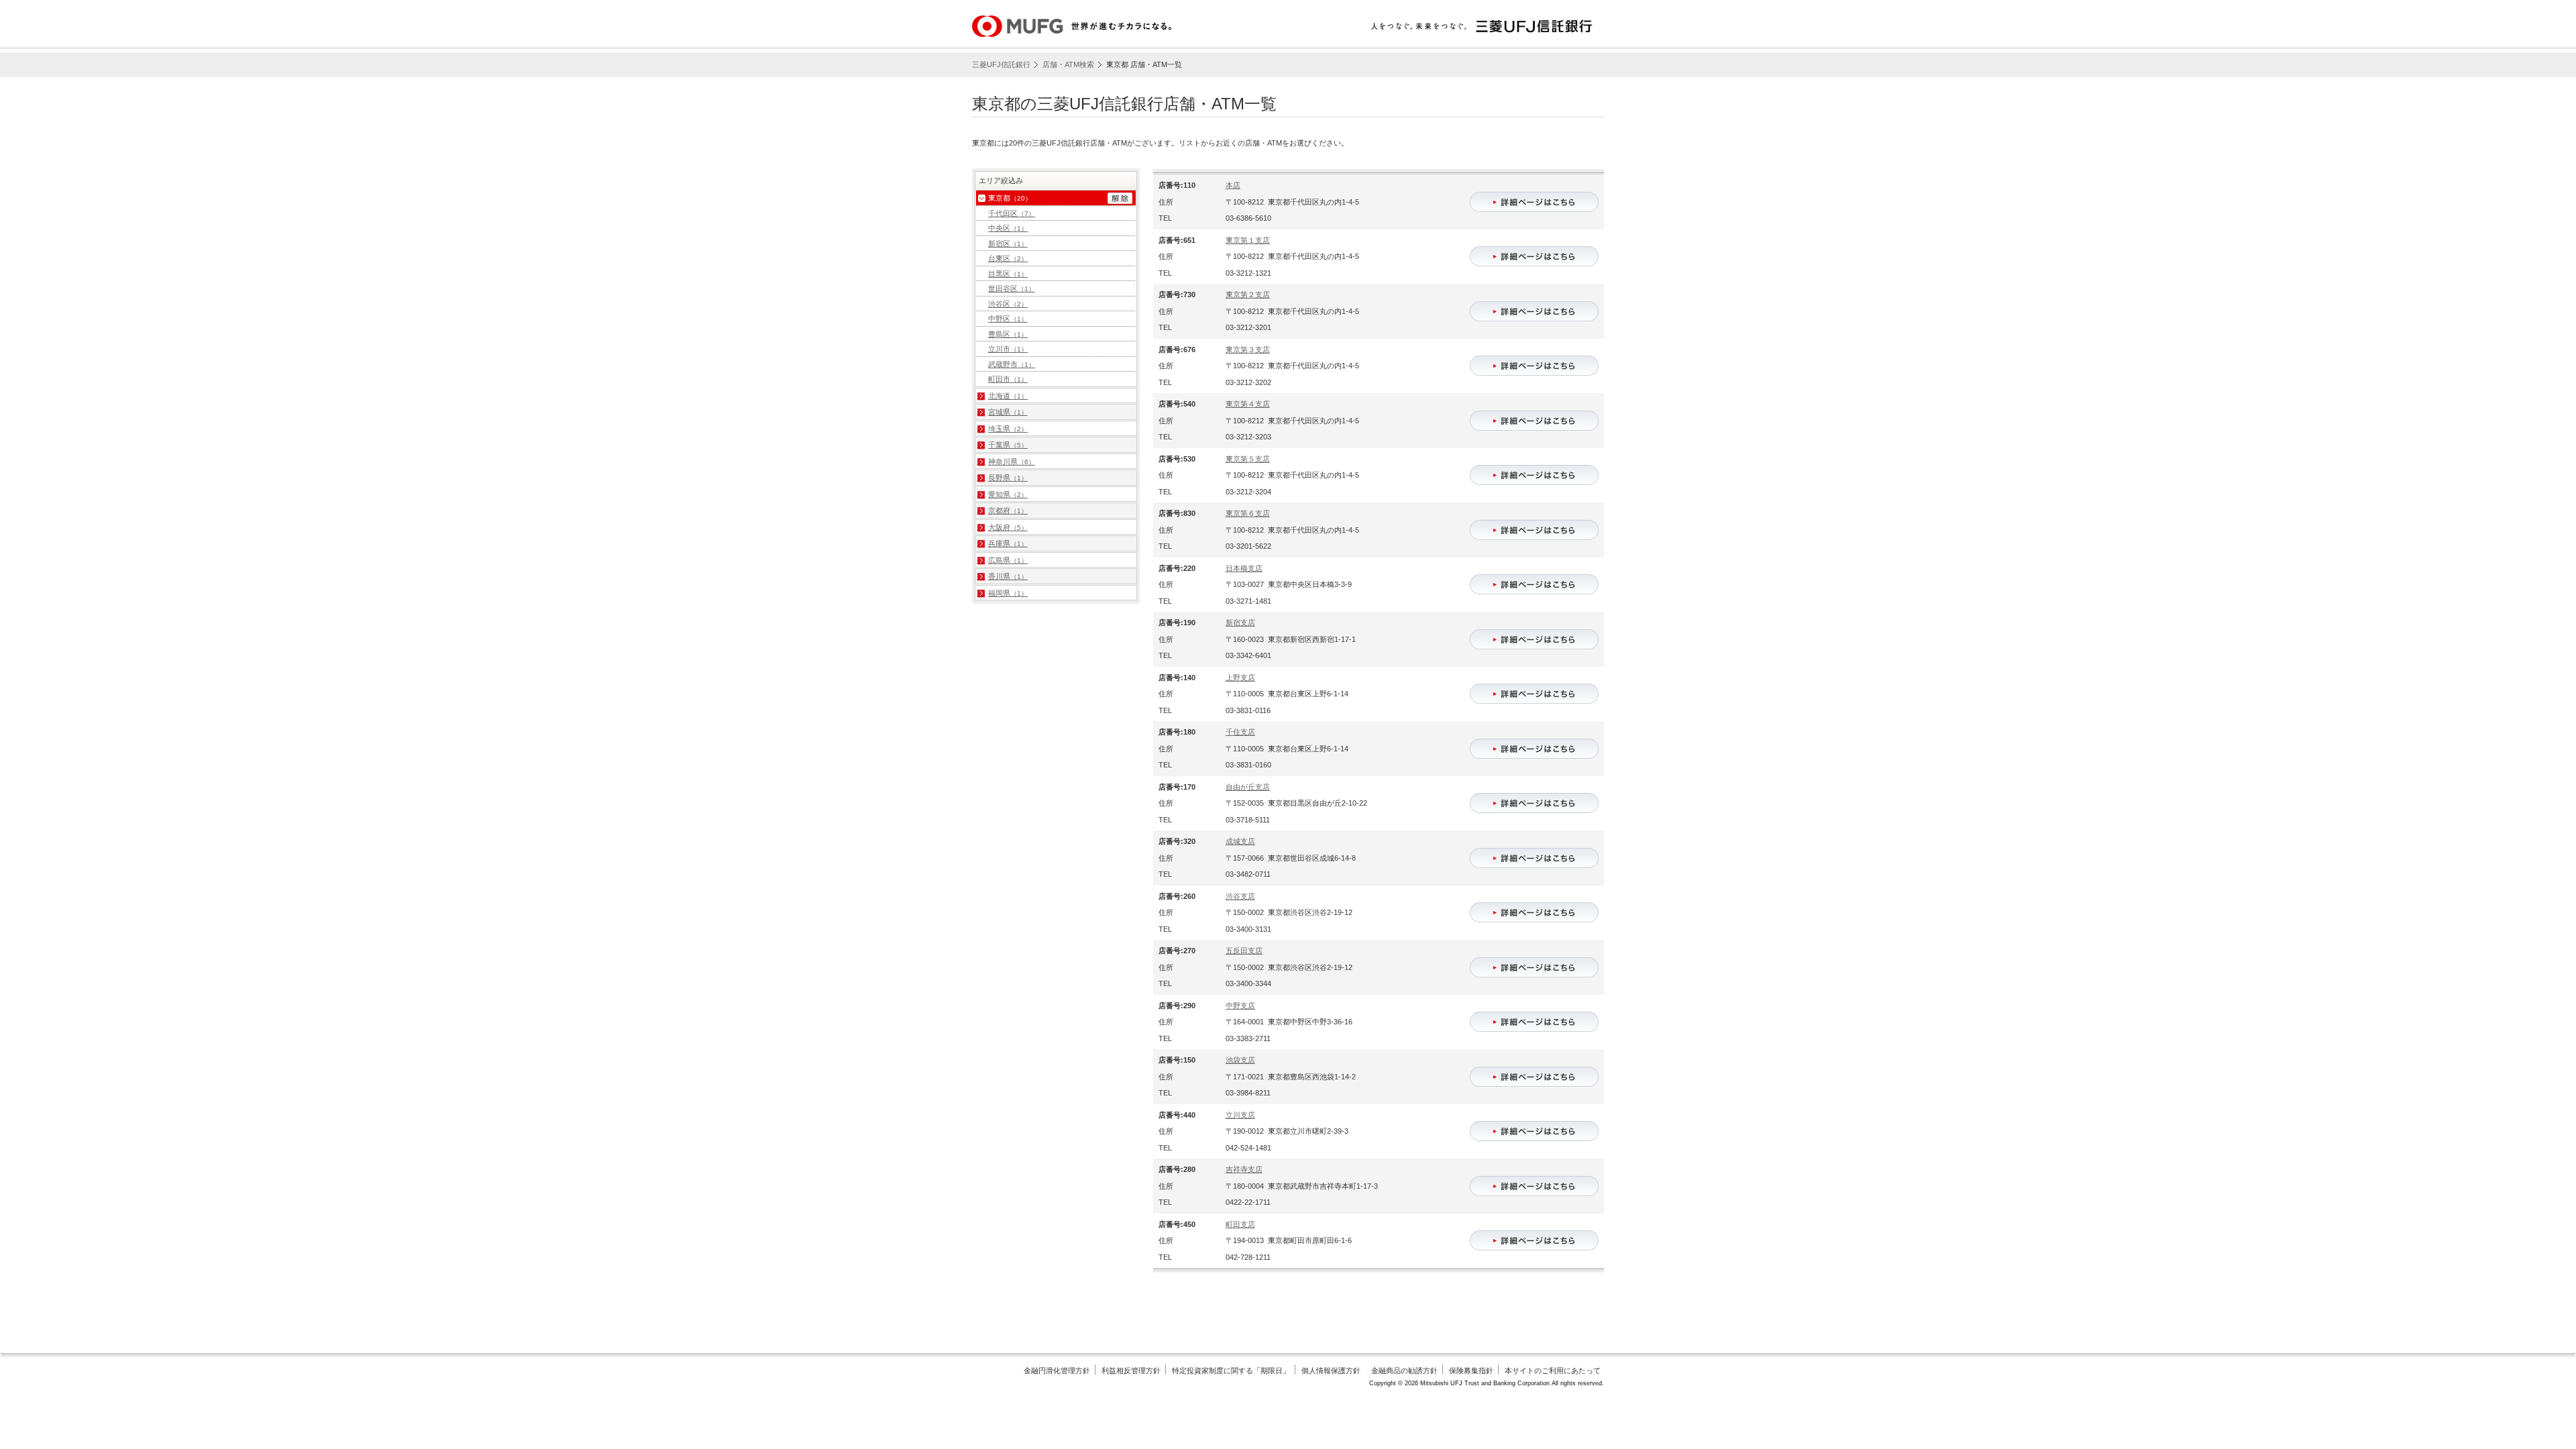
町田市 (1008, 379)
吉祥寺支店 (1244, 1169)
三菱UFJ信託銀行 (1001, 64)
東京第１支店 (1248, 240)
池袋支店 (1240, 1060)
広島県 (1008, 560)
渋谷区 (1008, 304)
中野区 (1008, 319)
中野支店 (1240, 1006)
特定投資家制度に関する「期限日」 (1231, 1371)
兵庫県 (1008, 543)
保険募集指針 (1471, 1371)
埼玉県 (1008, 429)
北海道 (1008, 396)
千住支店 (1240, 732)
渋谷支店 (1240, 896)
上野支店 (1240, 678)
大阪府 (1008, 527)
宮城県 (1008, 412)
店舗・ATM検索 (1068, 64)
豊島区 (1008, 334)
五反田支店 (1244, 951)
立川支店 (1240, 1115)
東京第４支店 (1248, 404)
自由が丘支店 (1248, 787)
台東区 (1008, 258)
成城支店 (1240, 841)
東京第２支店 (1248, 294)
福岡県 (1008, 593)
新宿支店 (1240, 623)
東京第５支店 (1248, 459)
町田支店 (1240, 1224)
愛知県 (1008, 494)
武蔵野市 (1012, 364)
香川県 (1008, 576)
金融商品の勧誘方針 (1404, 1371)
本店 (1233, 185)
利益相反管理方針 (1131, 1371)
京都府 (1008, 511)
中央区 (1008, 228)
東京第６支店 (1248, 513)
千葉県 (1008, 445)
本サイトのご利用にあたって (1553, 1371)
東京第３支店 (1248, 350)
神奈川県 (1012, 462)
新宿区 (1008, 244)
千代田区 (1012, 213)
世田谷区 (1012, 288)
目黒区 (1008, 274)
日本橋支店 (1244, 568)
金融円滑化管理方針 (1057, 1371)
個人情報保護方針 (1331, 1371)
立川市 (1008, 349)
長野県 (1008, 478)
